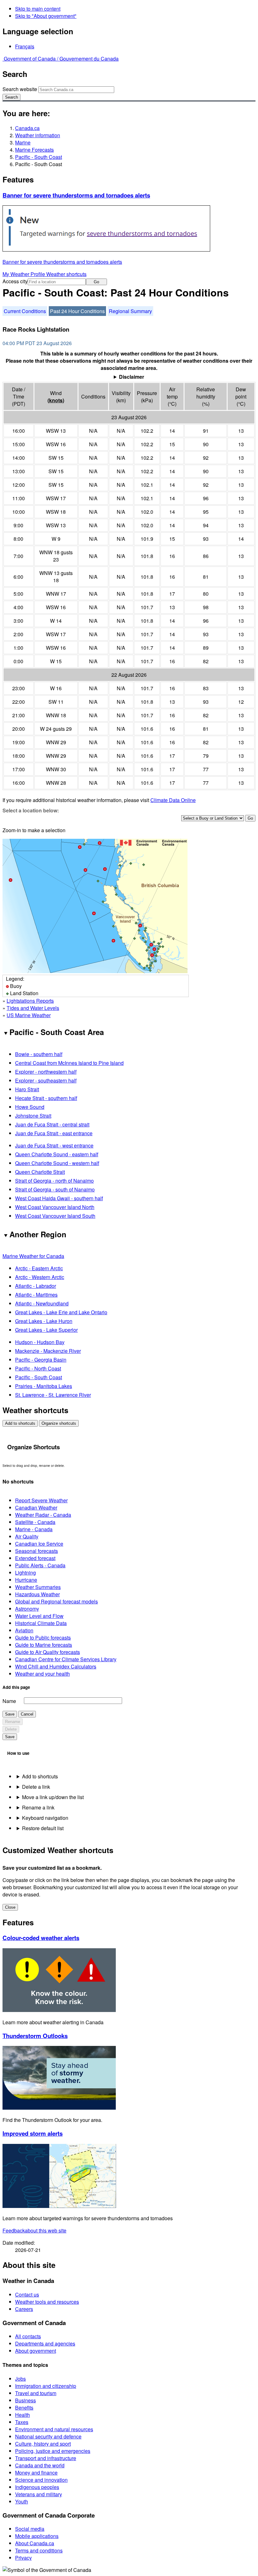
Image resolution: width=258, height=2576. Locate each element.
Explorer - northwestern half (46, 1072)
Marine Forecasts (34, 150)
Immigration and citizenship (46, 2386)
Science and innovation (41, 2480)
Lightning (25, 1573)
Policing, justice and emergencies (53, 2451)
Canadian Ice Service (39, 1544)
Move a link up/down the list (53, 1797)
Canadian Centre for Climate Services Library (66, 1659)
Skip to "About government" (46, 16)
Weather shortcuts (66, 274)
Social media (30, 2529)
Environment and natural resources (54, 2429)
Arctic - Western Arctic (40, 1277)
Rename (13, 1722)
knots (56, 400)
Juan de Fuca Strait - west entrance (54, 1145)
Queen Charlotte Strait (40, 1172)
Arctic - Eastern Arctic (39, 1268)
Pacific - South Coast (39, 157)
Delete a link (36, 1787)
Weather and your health (42, 1674)
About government (36, 2351)
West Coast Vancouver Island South (55, 1216)
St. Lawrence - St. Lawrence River (53, 1395)
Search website (20, 89)
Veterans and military (39, 2494)
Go (96, 282)
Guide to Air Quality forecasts (48, 1652)
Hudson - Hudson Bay (40, 1342)
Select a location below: (31, 810)
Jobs (20, 2379)
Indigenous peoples (37, 2487)
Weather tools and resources (47, 2302)
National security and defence (48, 2436)
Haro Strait (27, 1089)
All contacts (28, 2336)
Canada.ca (27, 128)
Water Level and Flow (39, 1616)
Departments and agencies (45, 2343)
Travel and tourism (36, 2393)
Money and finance (36, 2473)
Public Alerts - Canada (40, 1565)
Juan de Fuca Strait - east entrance (54, 1133)
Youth (22, 2501)
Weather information (38, 135)
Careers (24, 2309)
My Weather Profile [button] (24, 274)
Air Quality (27, 1536)
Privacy (23, 2558)
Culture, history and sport (43, 2444)
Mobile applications (37, 2536)
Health (22, 2415)
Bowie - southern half (39, 1054)
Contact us (27, 2294)
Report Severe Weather (41, 1500)
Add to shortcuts (20, 1423)
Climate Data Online (173, 800)
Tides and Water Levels (33, 1008)
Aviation (24, 1630)
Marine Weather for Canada (33, 1256)
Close (10, 1907)
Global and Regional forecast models (56, 1601)
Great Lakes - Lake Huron (44, 1321)
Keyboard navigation (45, 1818)
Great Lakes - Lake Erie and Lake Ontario (61, 1312)
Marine (23, 142)
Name (9, 1701)
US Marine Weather (29, 1015)
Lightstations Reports (30, 1001)
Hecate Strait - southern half (46, 1098)
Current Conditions (25, 311)
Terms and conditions (39, 2550)
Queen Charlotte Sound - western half (57, 1163)
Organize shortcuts (59, 1423)
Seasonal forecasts (36, 1551)
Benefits (24, 2408)
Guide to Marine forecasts (44, 1645)
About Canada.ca (35, 2543)
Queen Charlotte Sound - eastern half (57, 1154)
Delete (11, 1729)
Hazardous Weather (37, 1594)
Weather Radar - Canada (43, 1515)
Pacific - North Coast (38, 1368)
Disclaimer (132, 377)
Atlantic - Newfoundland (42, 1303)
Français (25, 46)
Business (25, 2400)
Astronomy (27, 1609)
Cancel (27, 1714)
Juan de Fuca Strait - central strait (52, 1124)
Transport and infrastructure (46, 2458)
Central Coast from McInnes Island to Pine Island (69, 1063)
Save (10, 1714)
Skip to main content (38, 9)
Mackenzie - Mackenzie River (48, 1351)
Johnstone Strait (33, 1116)
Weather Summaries (38, 1587)
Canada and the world (40, 2465)
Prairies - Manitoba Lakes (44, 1386)
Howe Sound (30, 1107)
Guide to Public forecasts (43, 1638)
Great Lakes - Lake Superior (46, 1330)
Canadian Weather (36, 1508)
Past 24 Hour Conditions (77, 311)
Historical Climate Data (41, 1623)
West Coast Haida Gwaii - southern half (59, 1198)
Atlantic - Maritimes (36, 1295)
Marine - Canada (34, 1529)
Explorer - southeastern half (46, 1080)
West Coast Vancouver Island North (55, 1207)
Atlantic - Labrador (36, 1286)
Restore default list (43, 1828)
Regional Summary (130, 311)
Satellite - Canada (35, 1522)
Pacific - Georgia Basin (41, 1360)
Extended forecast (35, 1558)
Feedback (34, 2230)
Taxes (22, 2422)
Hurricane (26, 1580)
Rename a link (38, 1807)
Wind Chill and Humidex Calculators (56, 1666)
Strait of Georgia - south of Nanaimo (55, 1189)
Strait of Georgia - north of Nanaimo (54, 1181)
